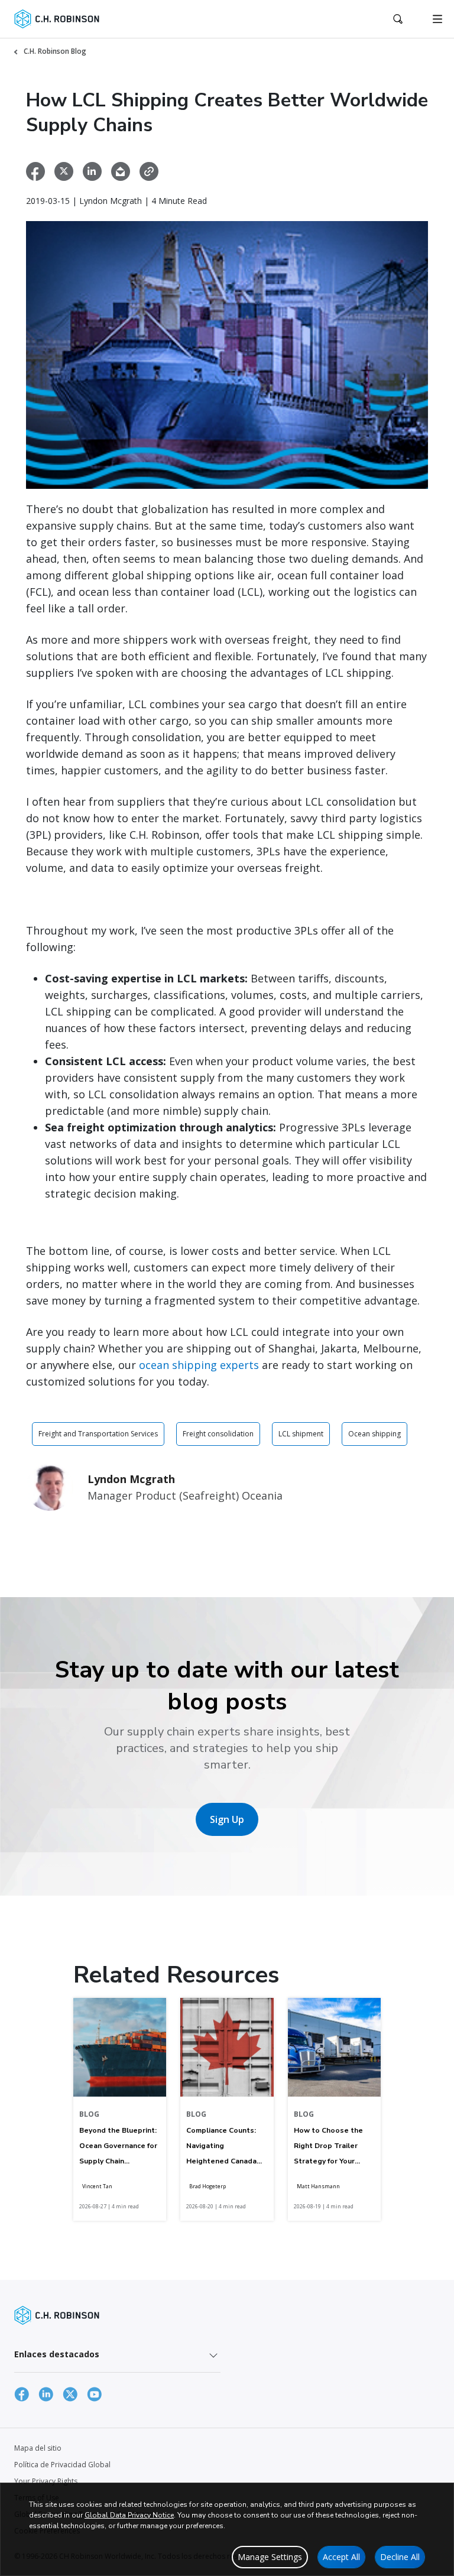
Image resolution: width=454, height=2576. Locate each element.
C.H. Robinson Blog (55, 51)
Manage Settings (270, 2557)
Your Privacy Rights (46, 2481)
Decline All (400, 2557)
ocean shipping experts (199, 1365)
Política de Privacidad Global (62, 2465)
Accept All (341, 2557)
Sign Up (227, 1819)
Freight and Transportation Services (98, 1434)
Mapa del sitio (38, 2448)
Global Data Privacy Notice (129, 2515)
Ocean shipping (374, 1434)
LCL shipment (301, 1434)
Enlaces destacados (57, 2354)
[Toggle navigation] (437, 19)
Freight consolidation (218, 1434)
